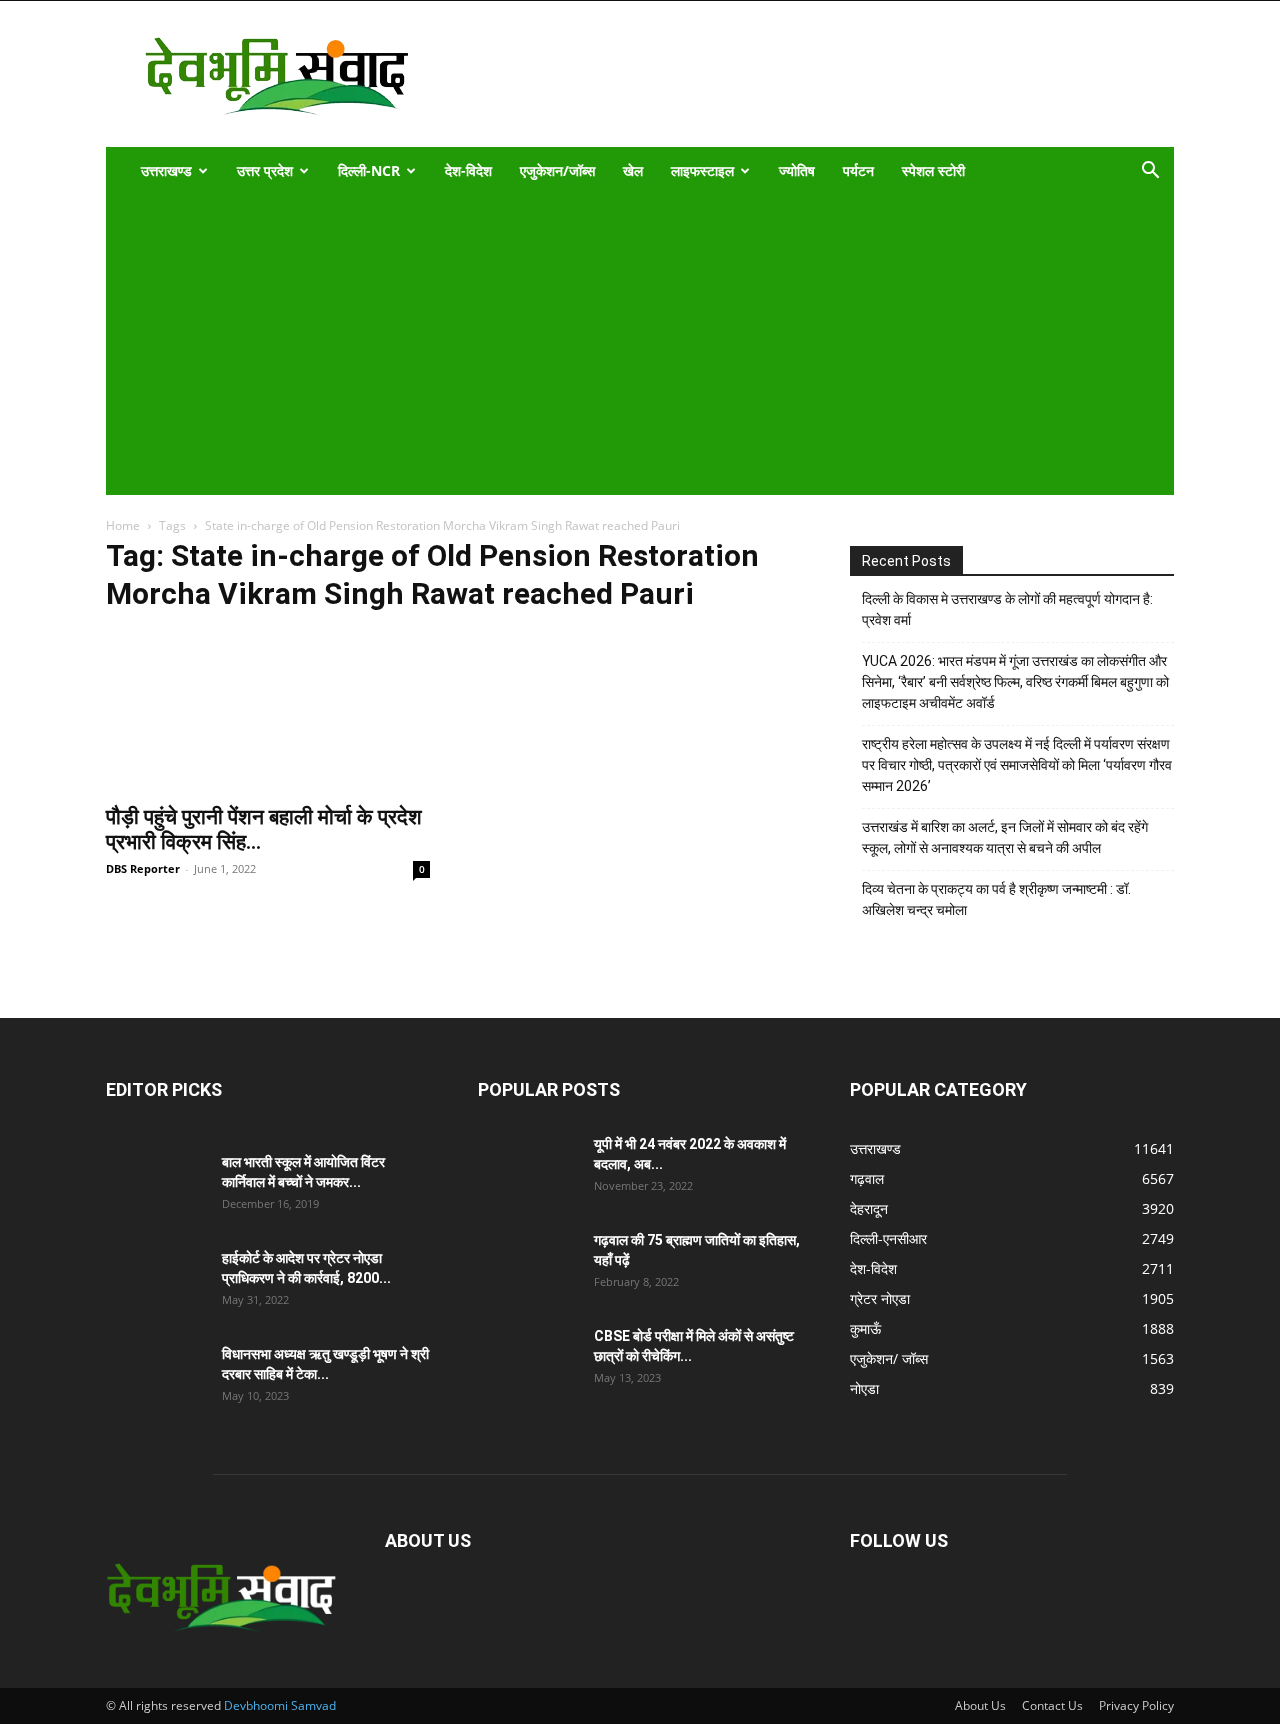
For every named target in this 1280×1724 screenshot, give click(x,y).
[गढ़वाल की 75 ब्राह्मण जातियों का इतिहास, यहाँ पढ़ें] (528, 1265)
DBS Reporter (143, 868)
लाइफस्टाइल (702, 170)
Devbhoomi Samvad (280, 1705)
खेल (633, 170)
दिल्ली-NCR (369, 170)
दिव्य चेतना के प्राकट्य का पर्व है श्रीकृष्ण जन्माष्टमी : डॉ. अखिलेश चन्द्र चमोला (996, 899)
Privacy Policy (1136, 1705)
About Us (980, 1705)
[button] (1150, 172)
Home (123, 525)
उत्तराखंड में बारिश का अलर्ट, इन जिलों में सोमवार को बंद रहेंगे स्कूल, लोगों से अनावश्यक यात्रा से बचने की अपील (1005, 837)
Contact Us (1052, 1705)
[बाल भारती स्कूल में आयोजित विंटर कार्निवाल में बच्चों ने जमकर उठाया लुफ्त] (156, 1187)
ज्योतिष (797, 170)
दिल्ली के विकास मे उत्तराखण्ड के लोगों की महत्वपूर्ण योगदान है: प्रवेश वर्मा (1007, 609)
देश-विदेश (468, 170)
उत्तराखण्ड (166, 170)
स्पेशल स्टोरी (933, 170)
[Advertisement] (626, 345)
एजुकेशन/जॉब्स (557, 170)
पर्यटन (858, 170)
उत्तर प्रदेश (265, 170)
